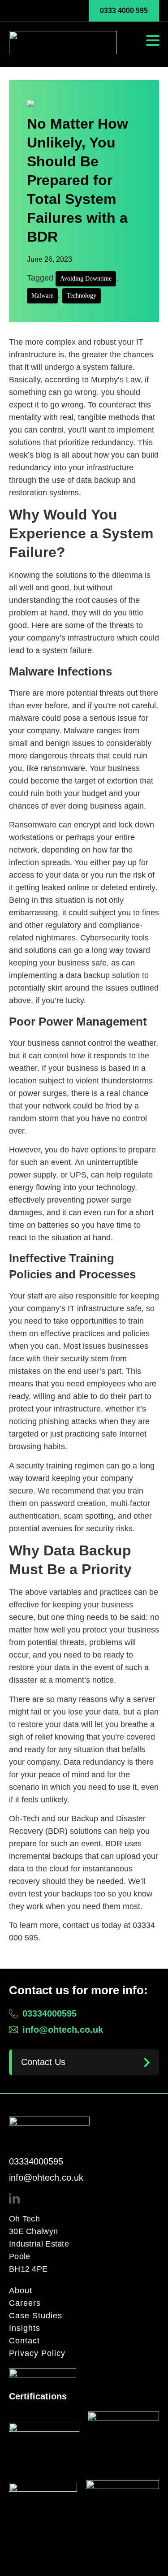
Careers (25, 2303)
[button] (153, 40)
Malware (42, 296)
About (21, 2290)
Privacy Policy (37, 2353)
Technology (82, 296)
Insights (25, 2328)
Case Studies (36, 2316)
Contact (24, 2341)
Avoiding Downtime (86, 279)
